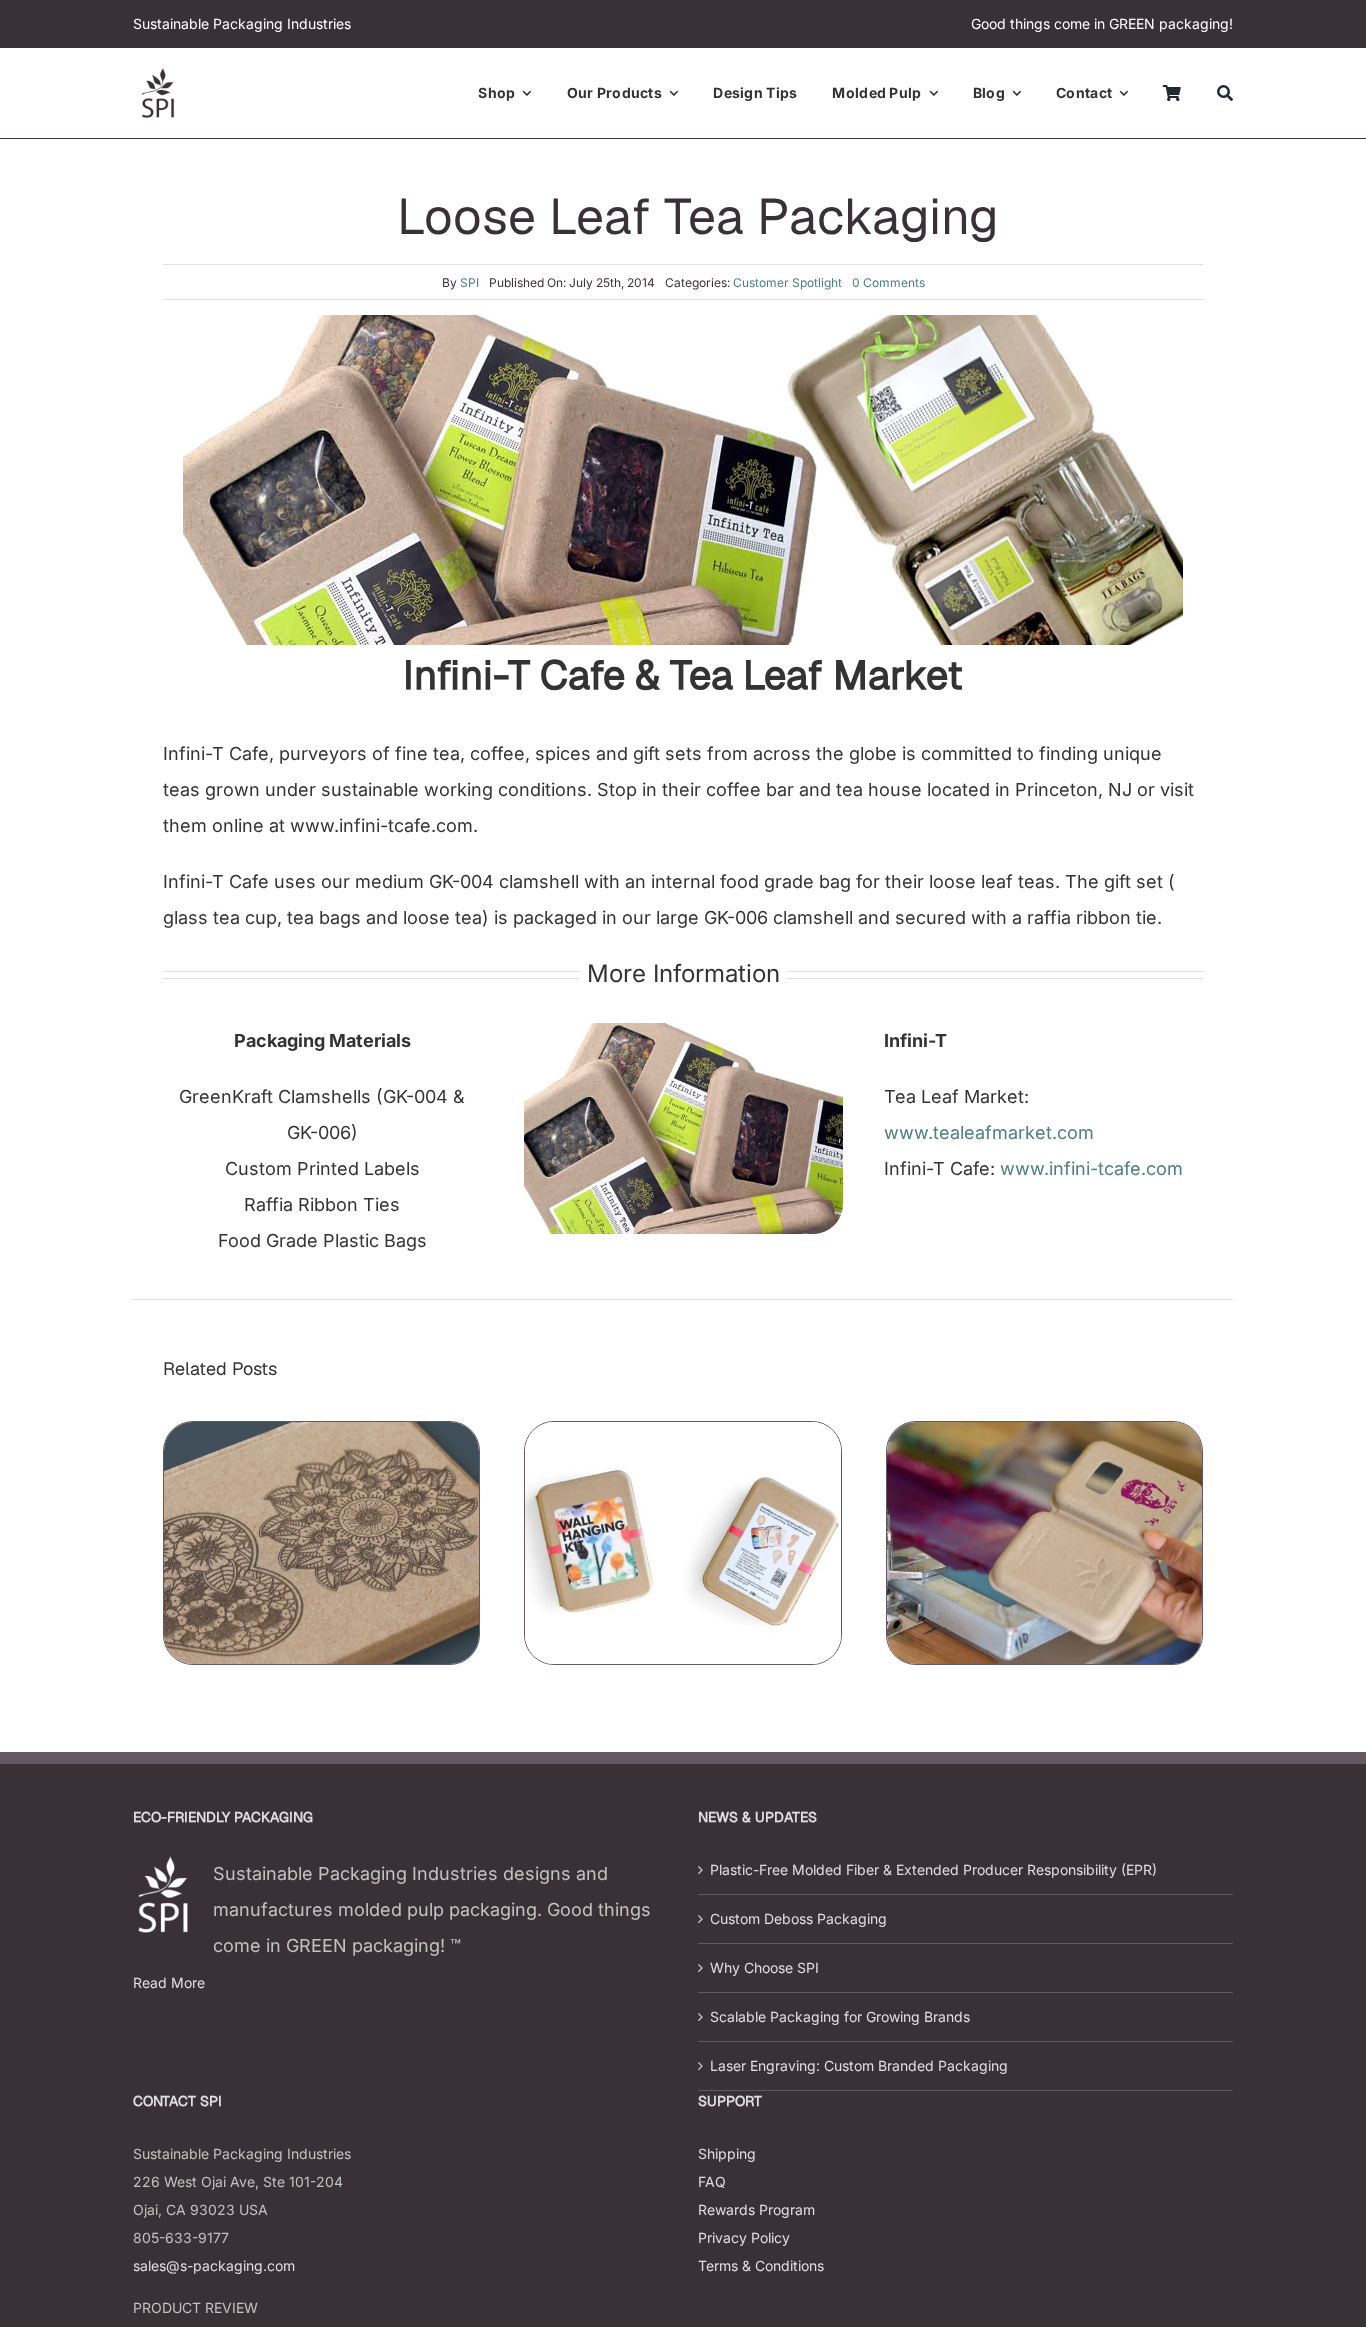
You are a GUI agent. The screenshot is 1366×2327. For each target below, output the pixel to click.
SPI (469, 282)
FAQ (712, 2181)
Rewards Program (756, 2209)
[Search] (1225, 93)
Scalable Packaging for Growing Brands (840, 2016)
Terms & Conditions (761, 2265)
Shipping (727, 2153)
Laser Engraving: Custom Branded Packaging (859, 2065)
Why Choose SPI (764, 1967)
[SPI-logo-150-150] (158, 76)
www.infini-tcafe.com (1091, 1168)
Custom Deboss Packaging (798, 1918)
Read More (169, 1982)
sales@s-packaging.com (214, 2265)
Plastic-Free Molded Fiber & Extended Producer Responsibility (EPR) (933, 1869)
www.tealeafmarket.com (989, 1132)
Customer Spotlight (787, 282)
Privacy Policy (744, 2237)
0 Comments (888, 282)
